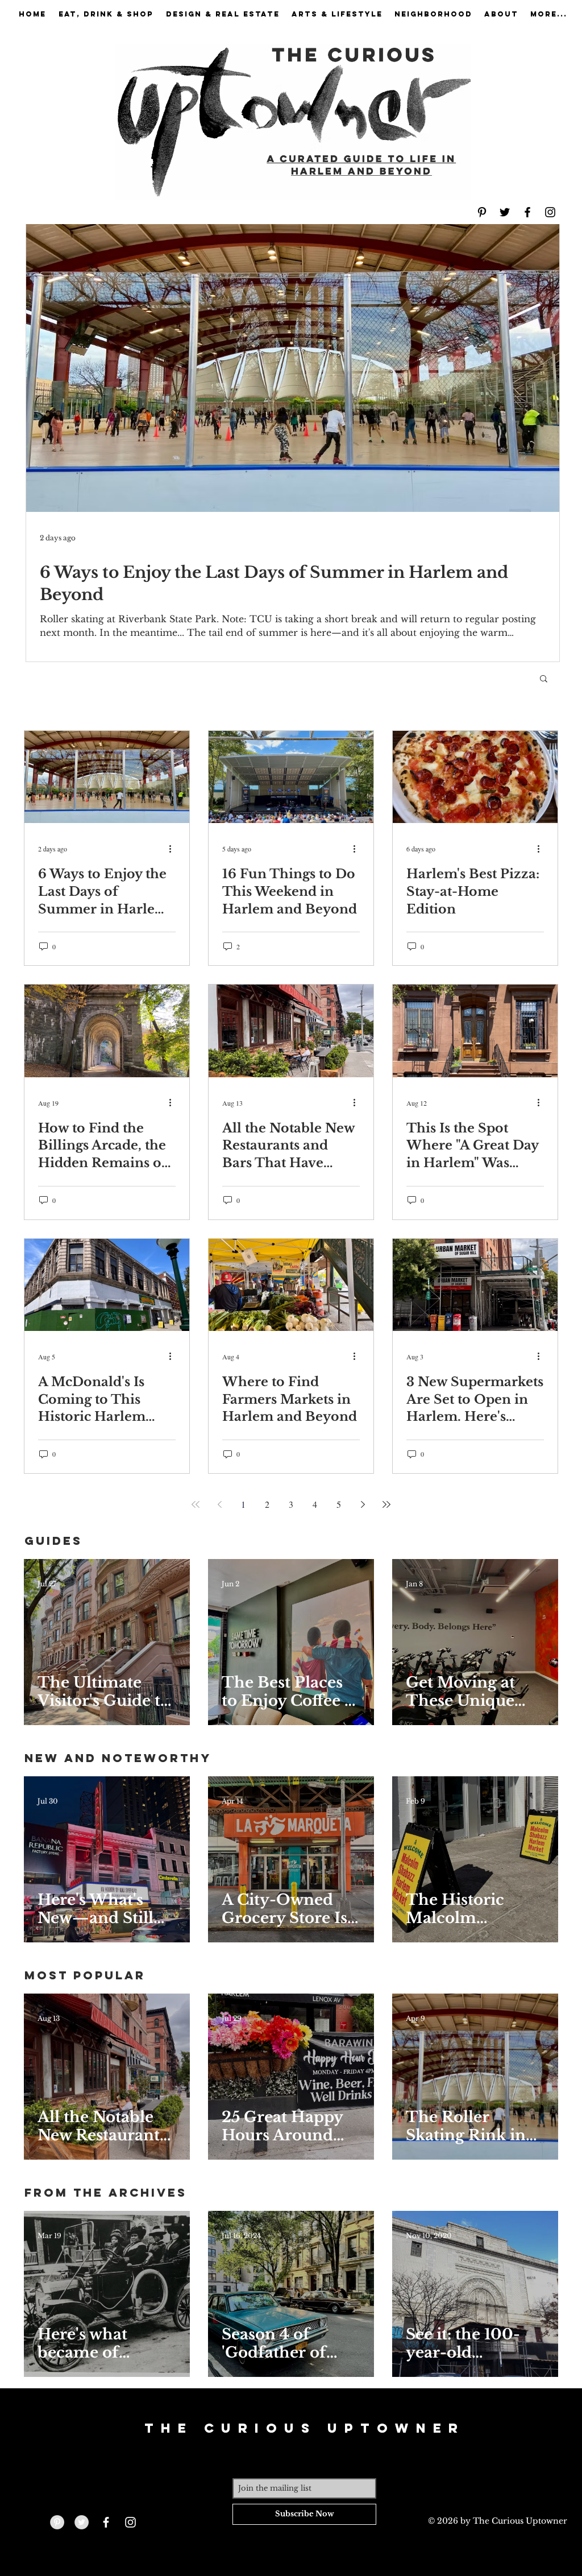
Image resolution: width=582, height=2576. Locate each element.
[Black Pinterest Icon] (482, 212)
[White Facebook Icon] (106, 2522)
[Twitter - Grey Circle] (82, 2522)
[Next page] (363, 1504)
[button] (544, 679)
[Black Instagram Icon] (550, 212)
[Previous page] (219, 1504)
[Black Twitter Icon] (505, 212)
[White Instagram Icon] (130, 2522)
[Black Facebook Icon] (527, 212)
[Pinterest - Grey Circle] (57, 2522)
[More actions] (174, 849)
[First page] (196, 1504)
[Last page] (386, 1504)
